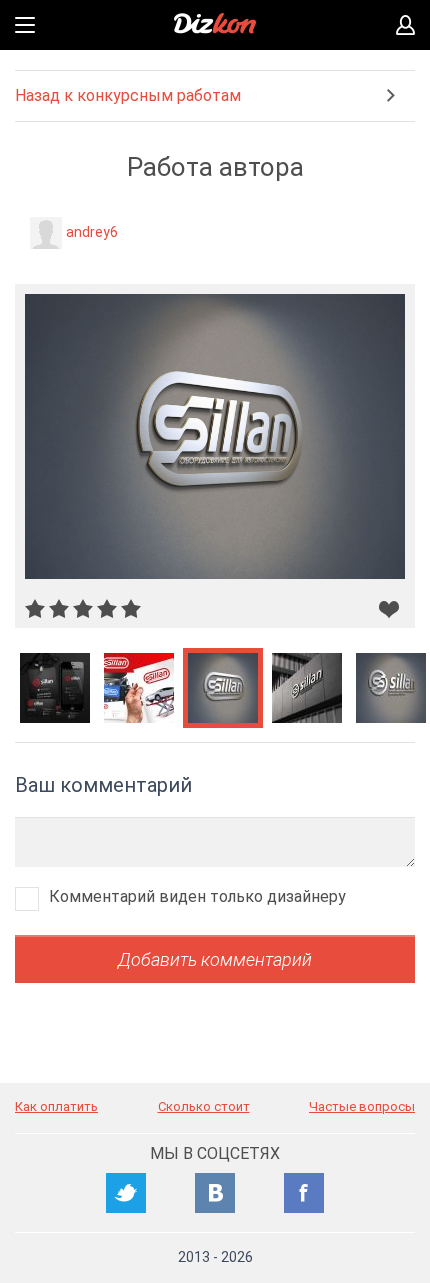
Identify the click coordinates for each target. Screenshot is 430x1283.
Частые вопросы (362, 1106)
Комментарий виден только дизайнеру (197, 896)
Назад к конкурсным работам (128, 95)
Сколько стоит (204, 1106)
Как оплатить (56, 1106)
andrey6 (92, 232)
